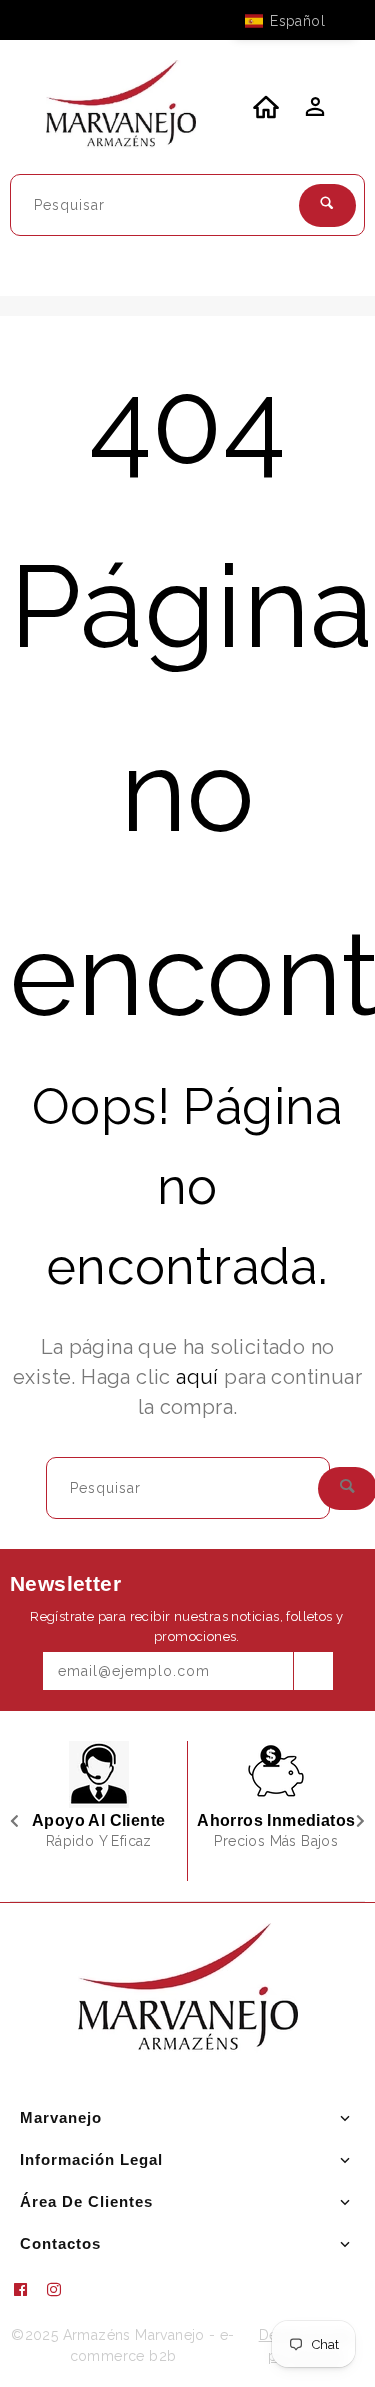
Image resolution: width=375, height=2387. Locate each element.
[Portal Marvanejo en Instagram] (62, 2290)
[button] (294, 21)
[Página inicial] (121, 107)
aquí (197, 1377)
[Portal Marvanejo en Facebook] (28, 2290)
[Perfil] (313, 112)
